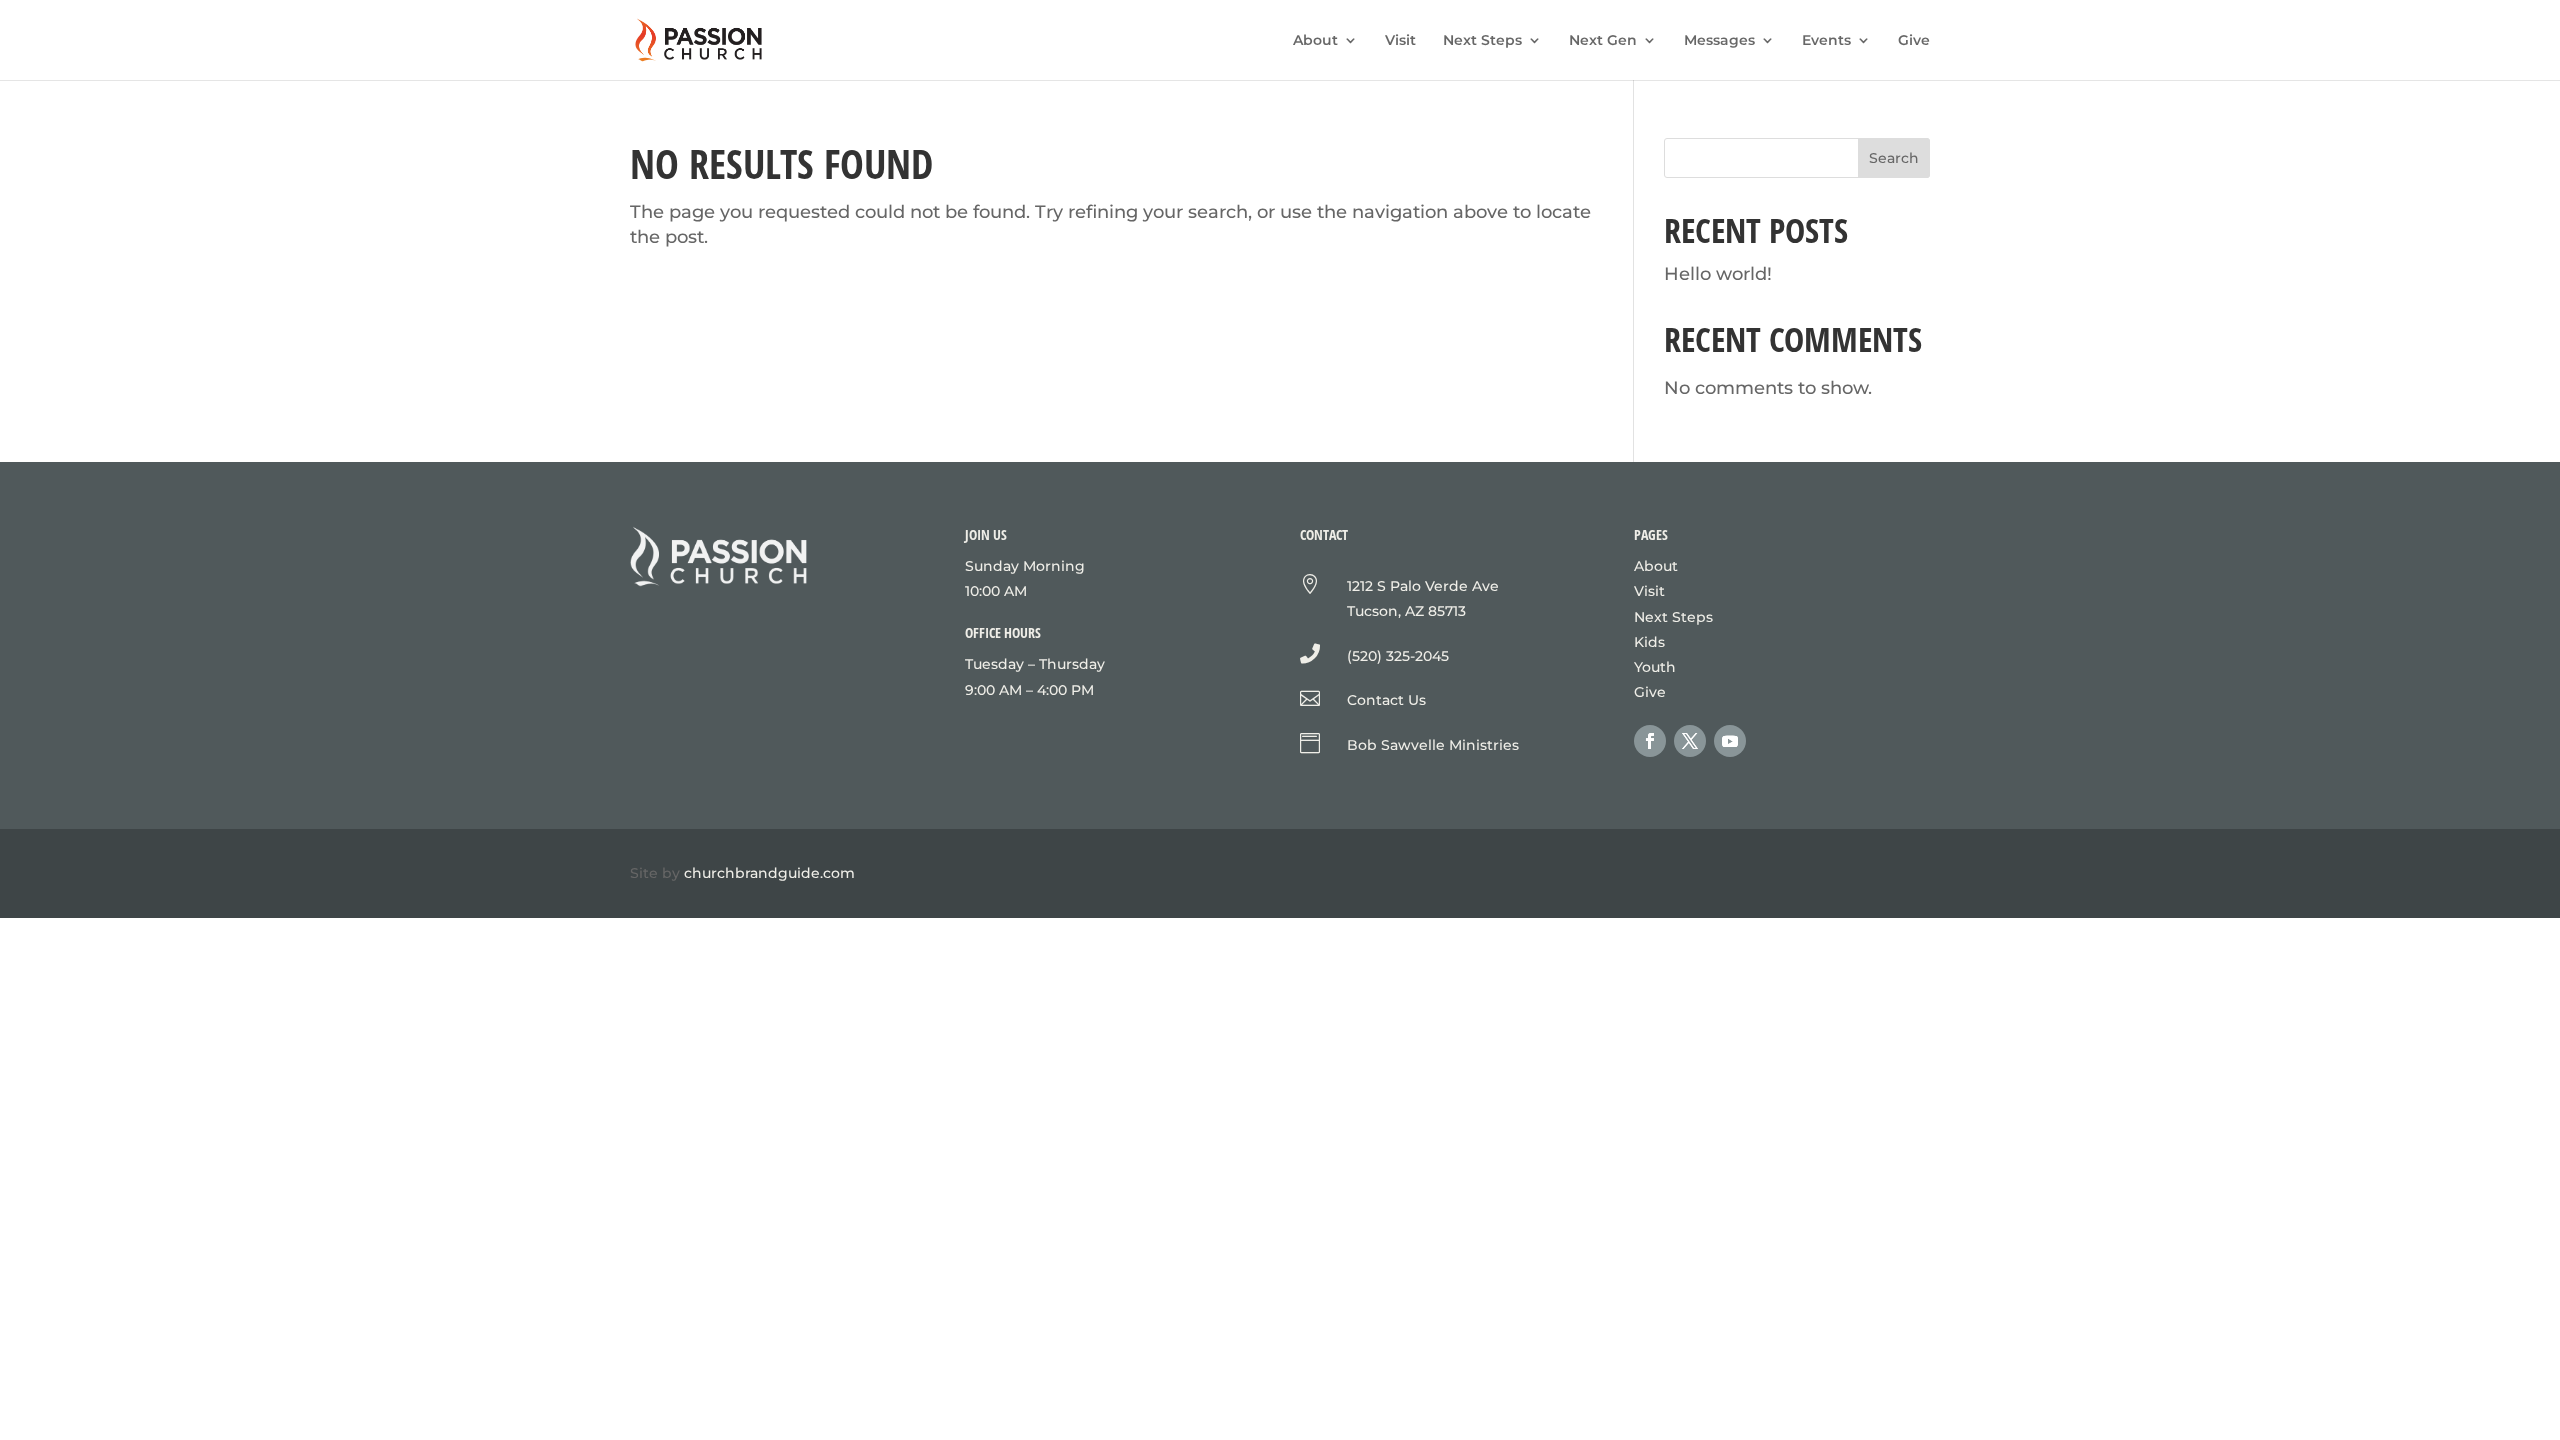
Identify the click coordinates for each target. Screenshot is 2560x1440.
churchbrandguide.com (769, 873)
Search (1894, 158)
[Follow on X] (1690, 741)
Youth (1655, 667)
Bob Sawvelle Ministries (1433, 745)
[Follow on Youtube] (1730, 741)
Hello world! (1718, 274)
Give (1914, 41)
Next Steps (1482, 41)
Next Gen (1603, 41)
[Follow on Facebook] (1650, 741)
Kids (1649, 642)
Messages (1719, 41)
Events (1826, 41)
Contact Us (1386, 700)
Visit (1400, 41)
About (1315, 41)
